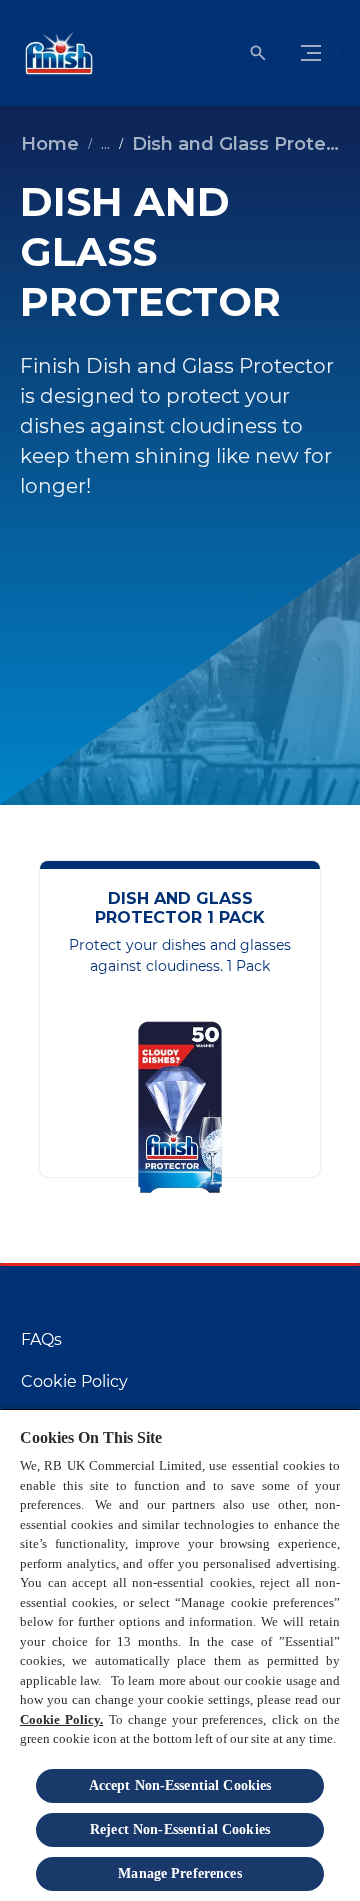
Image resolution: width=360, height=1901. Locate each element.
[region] (180, 1654)
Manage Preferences (180, 1873)
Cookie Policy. (61, 1719)
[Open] (258, 53)
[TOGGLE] (311, 53)
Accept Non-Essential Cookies (180, 1785)
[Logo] (55, 53)
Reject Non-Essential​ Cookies (180, 1829)
